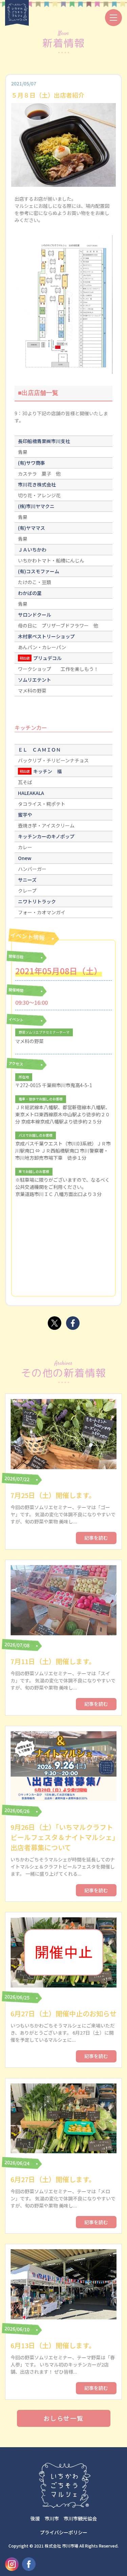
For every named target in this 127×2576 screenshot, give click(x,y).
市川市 (52, 2518)
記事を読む (96, 1538)
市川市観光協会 (80, 2518)
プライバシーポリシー (64, 2532)
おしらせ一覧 (63, 2418)
